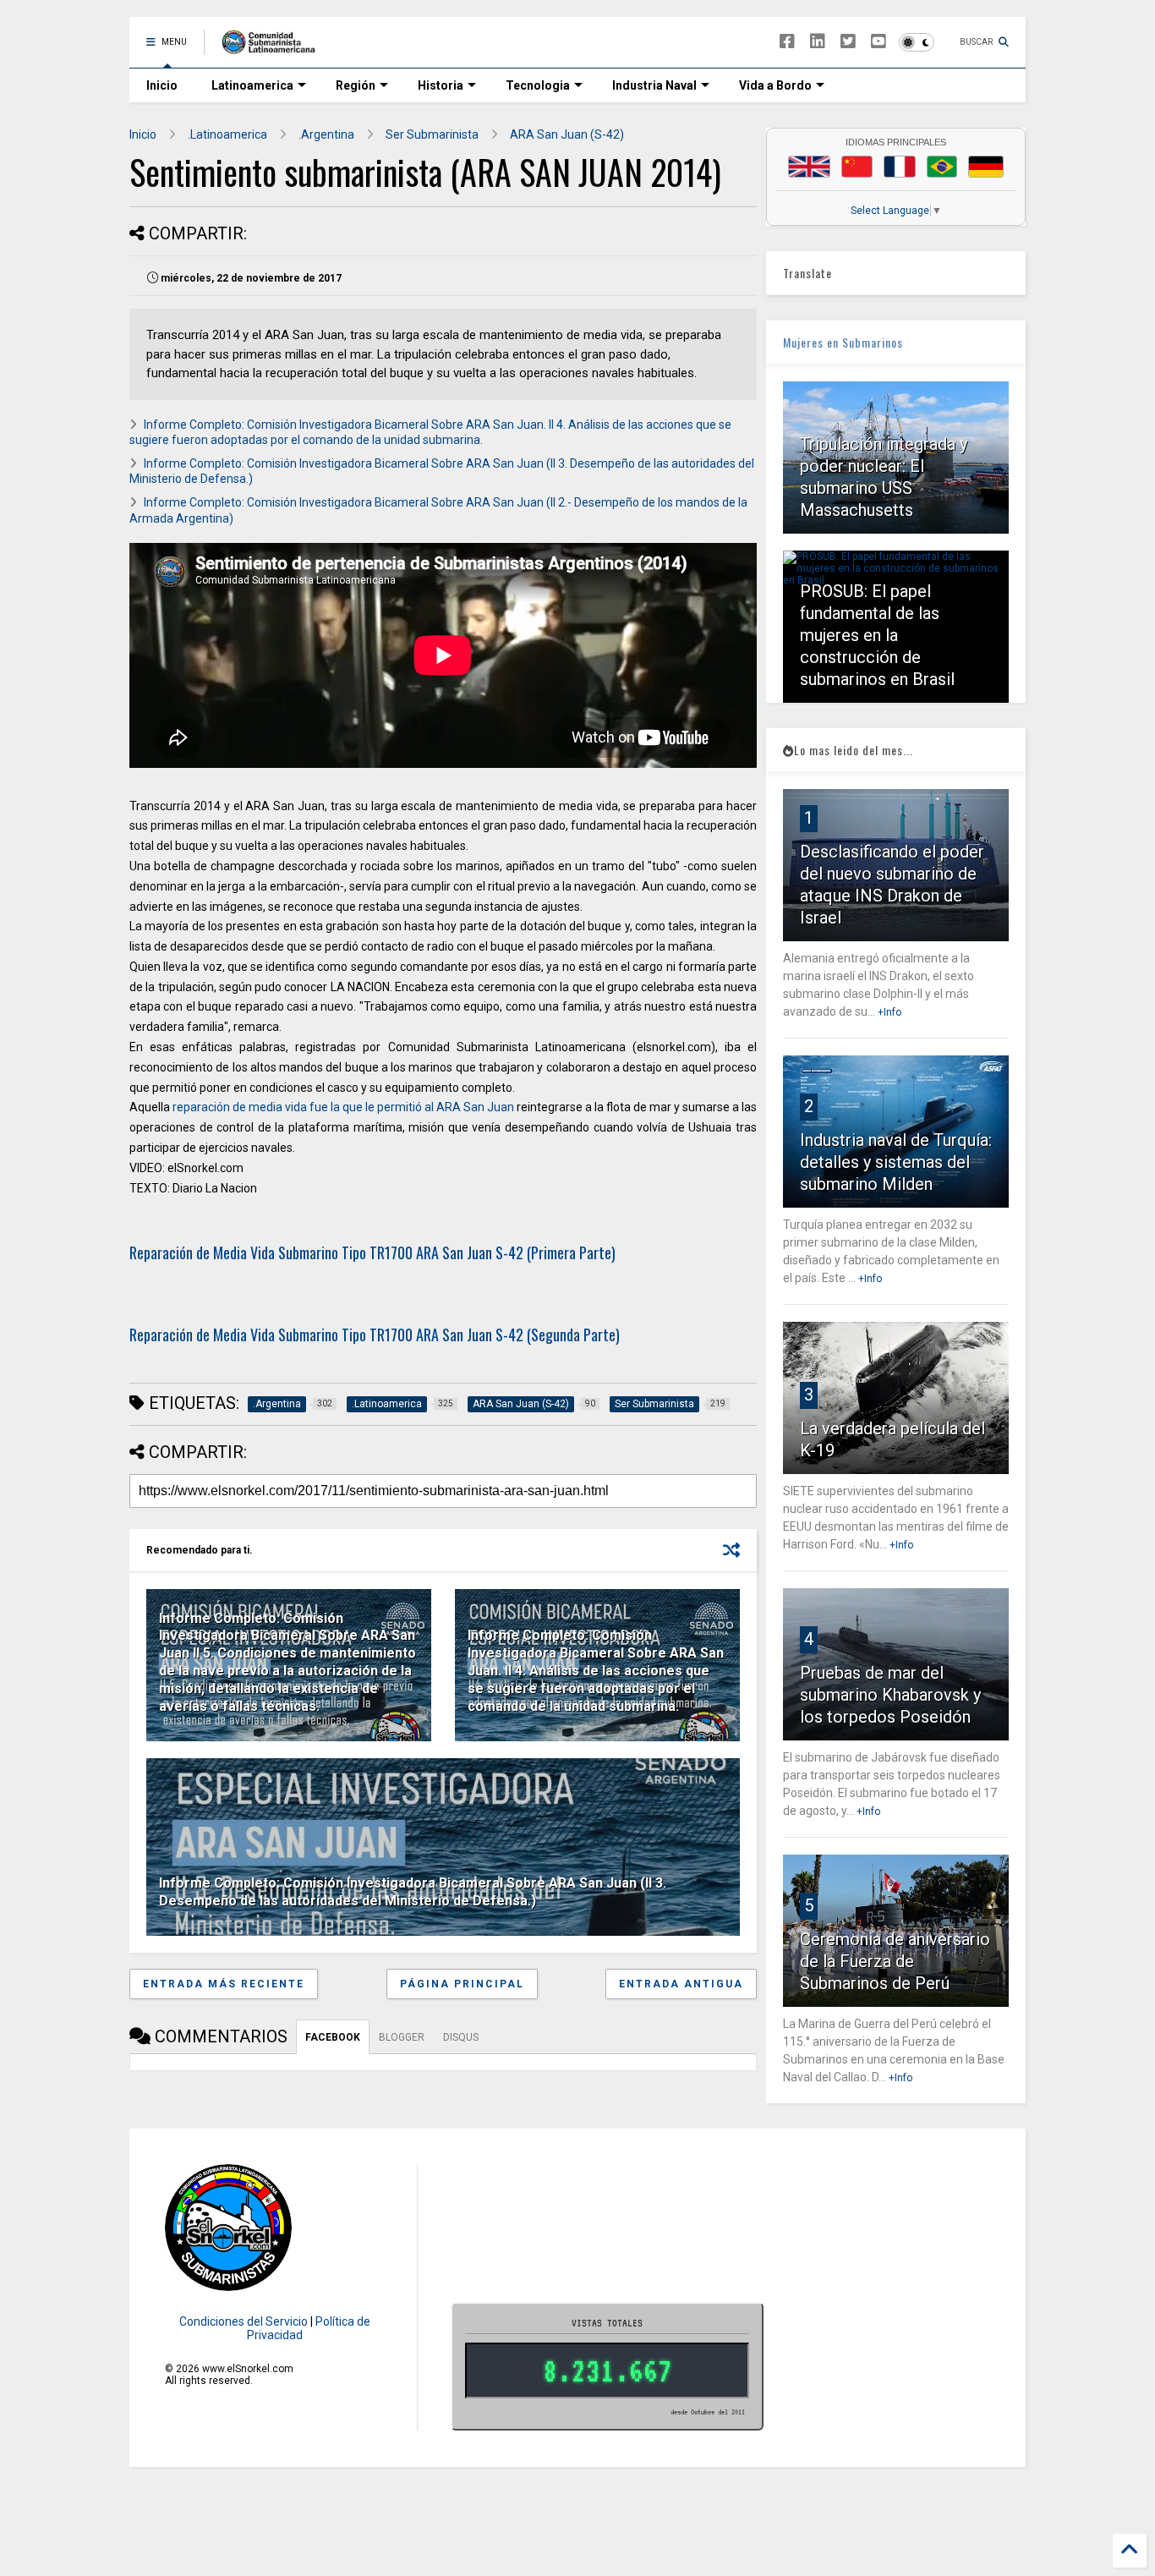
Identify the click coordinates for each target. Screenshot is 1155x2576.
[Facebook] (787, 42)
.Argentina (326, 134)
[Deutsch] (986, 167)
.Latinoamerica (227, 134)
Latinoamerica (252, 85)
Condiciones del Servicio (244, 2321)
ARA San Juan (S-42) (567, 134)
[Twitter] (848, 42)
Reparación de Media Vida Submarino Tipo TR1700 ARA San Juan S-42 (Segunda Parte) (375, 1335)
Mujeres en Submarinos (843, 342)
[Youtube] (879, 42)
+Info (890, 1012)
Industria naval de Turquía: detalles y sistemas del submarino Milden (896, 1162)
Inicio (162, 85)
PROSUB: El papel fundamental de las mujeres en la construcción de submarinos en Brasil (877, 635)
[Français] (900, 167)
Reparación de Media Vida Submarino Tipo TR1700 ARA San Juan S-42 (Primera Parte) (372, 1252)
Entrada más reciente (224, 1984)
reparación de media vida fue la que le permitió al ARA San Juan (343, 1107)
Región (356, 85)
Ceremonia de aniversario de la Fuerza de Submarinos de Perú (895, 1961)
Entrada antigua (681, 1984)
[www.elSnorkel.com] (274, 47)
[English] (809, 167)
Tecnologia (538, 85)
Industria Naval (654, 85)
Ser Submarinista (432, 134)
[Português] (942, 167)
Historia (441, 85)
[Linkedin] (818, 42)
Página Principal (462, 1984)
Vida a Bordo (775, 85)
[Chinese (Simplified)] (857, 167)
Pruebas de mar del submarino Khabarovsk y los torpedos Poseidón (890, 1695)
